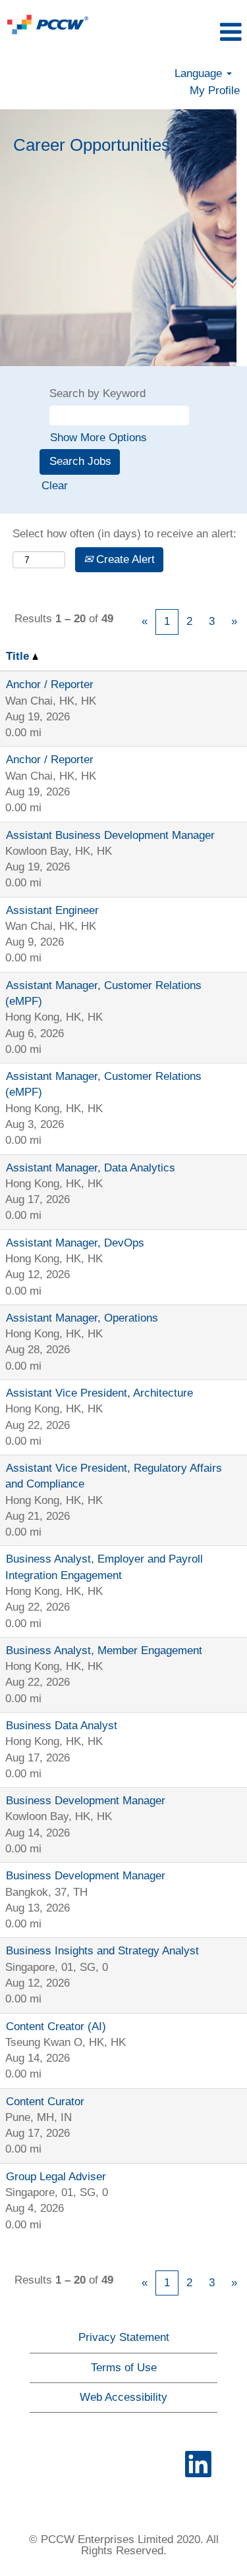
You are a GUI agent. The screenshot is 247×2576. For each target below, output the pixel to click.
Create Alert (124, 559)
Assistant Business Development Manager (110, 835)
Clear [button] (55, 486)
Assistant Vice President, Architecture (99, 1393)
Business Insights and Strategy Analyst (102, 1951)
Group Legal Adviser (56, 2177)
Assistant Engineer (52, 910)
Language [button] (200, 73)
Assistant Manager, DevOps (75, 1243)
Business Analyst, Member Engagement (104, 1650)
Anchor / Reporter (50, 684)
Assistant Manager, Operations (82, 1318)
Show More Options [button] (98, 438)
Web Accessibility (123, 2397)
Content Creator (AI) (56, 2026)
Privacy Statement (124, 2337)
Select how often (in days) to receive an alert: (124, 534)
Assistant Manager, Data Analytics (91, 1168)
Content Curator (45, 2102)
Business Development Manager (86, 1801)
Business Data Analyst (62, 1726)
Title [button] (19, 656)
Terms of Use (124, 2368)
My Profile (215, 91)
